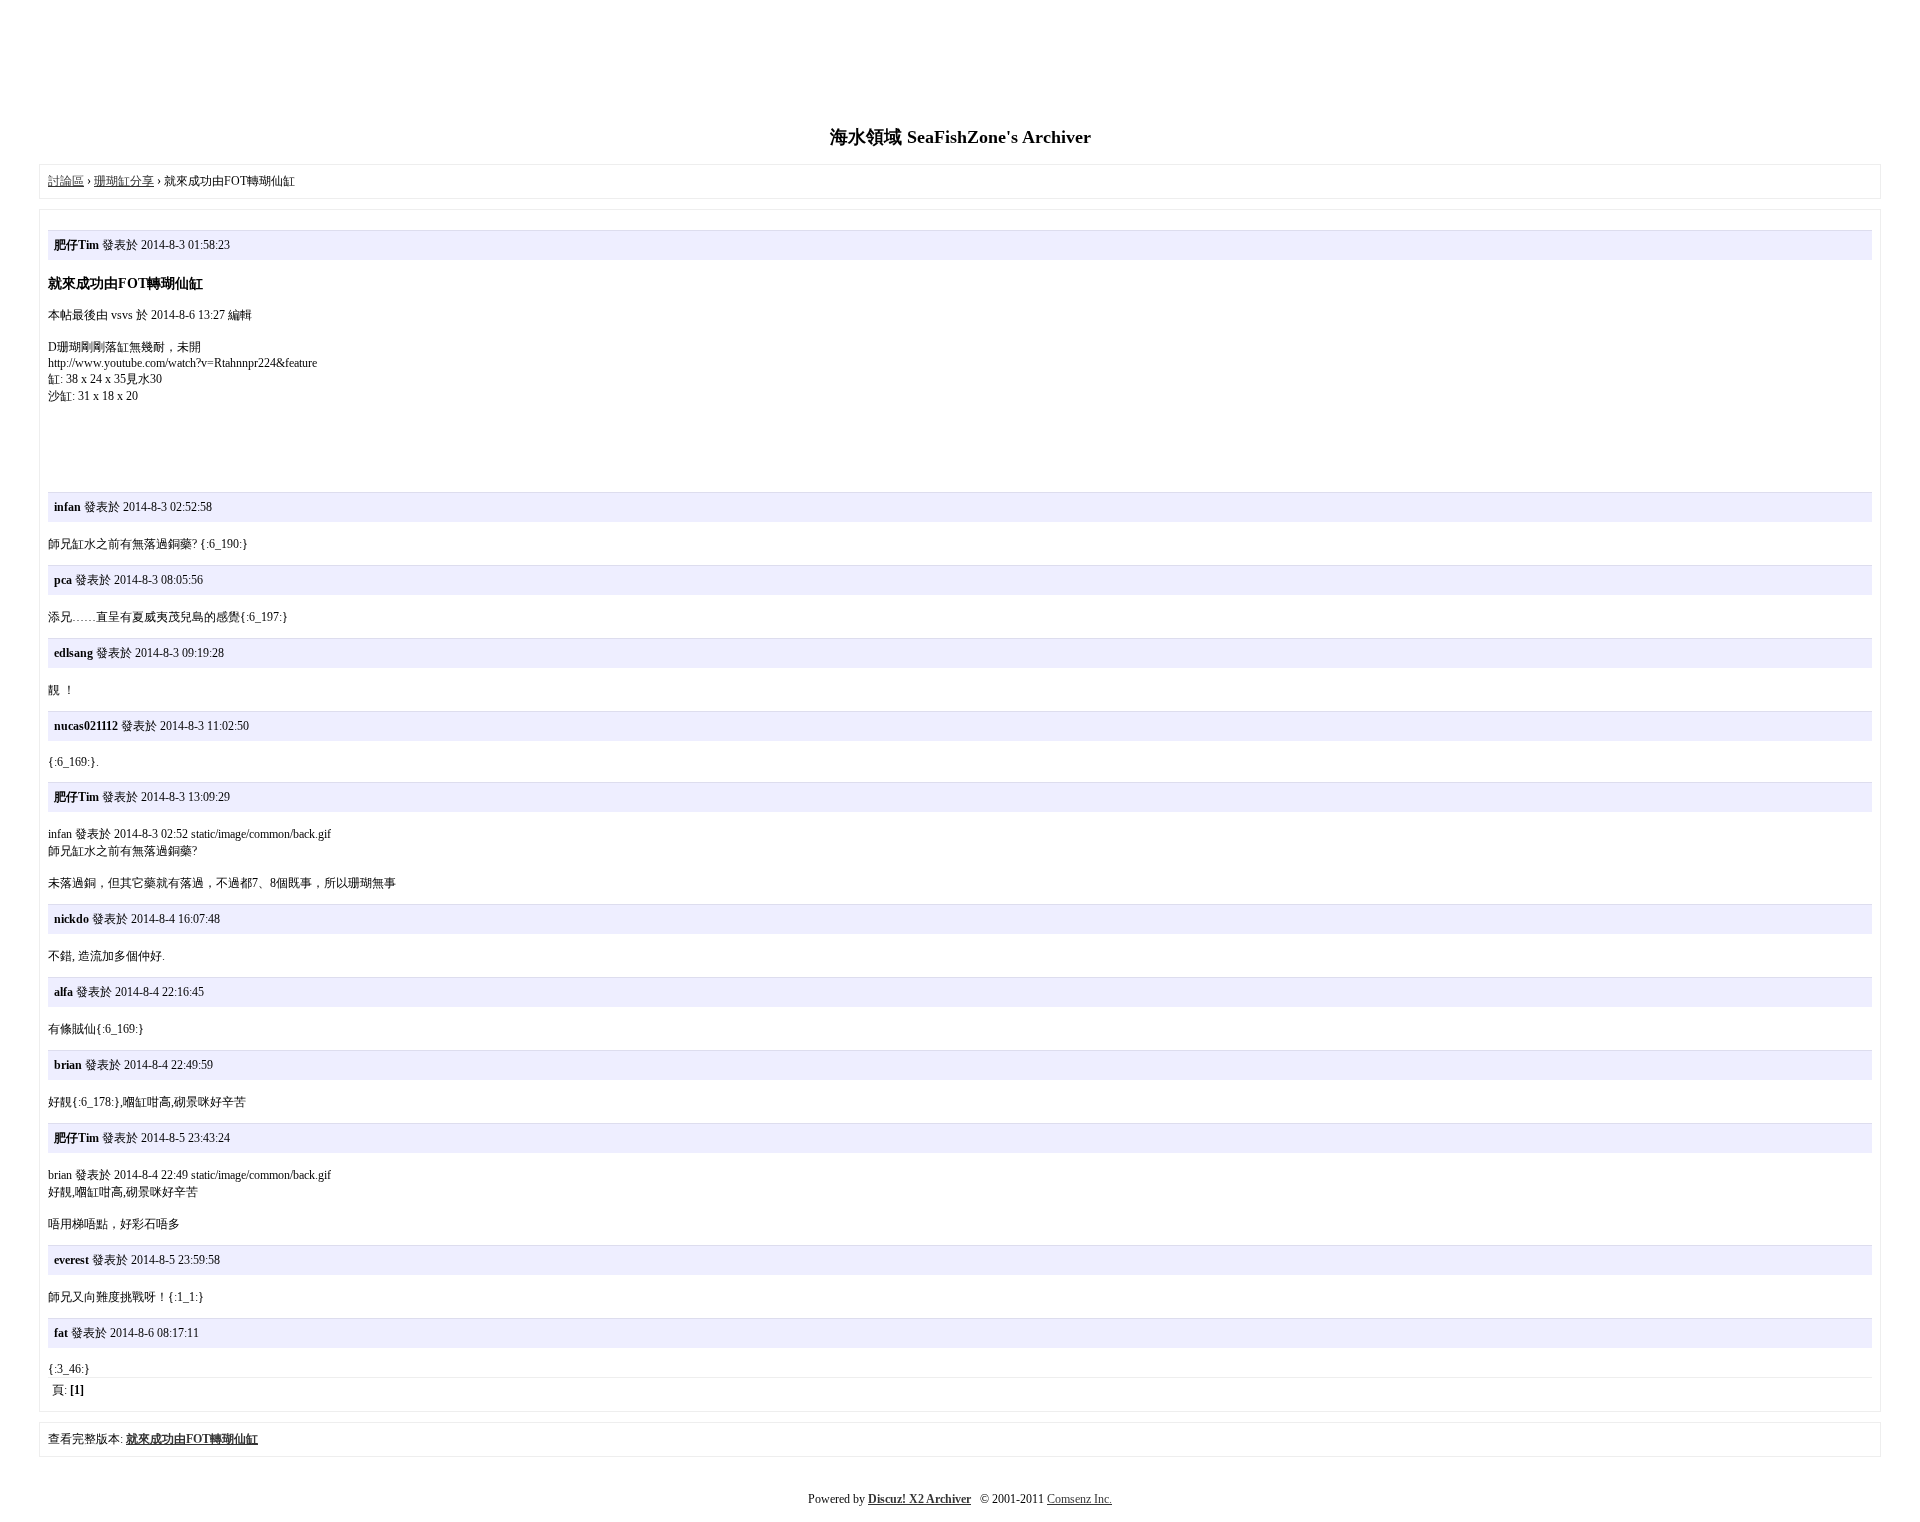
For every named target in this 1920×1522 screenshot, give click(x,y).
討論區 (66, 181)
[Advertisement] (960, 65)
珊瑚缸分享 (124, 181)
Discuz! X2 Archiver (919, 1499)
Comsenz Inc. (1079, 1499)
